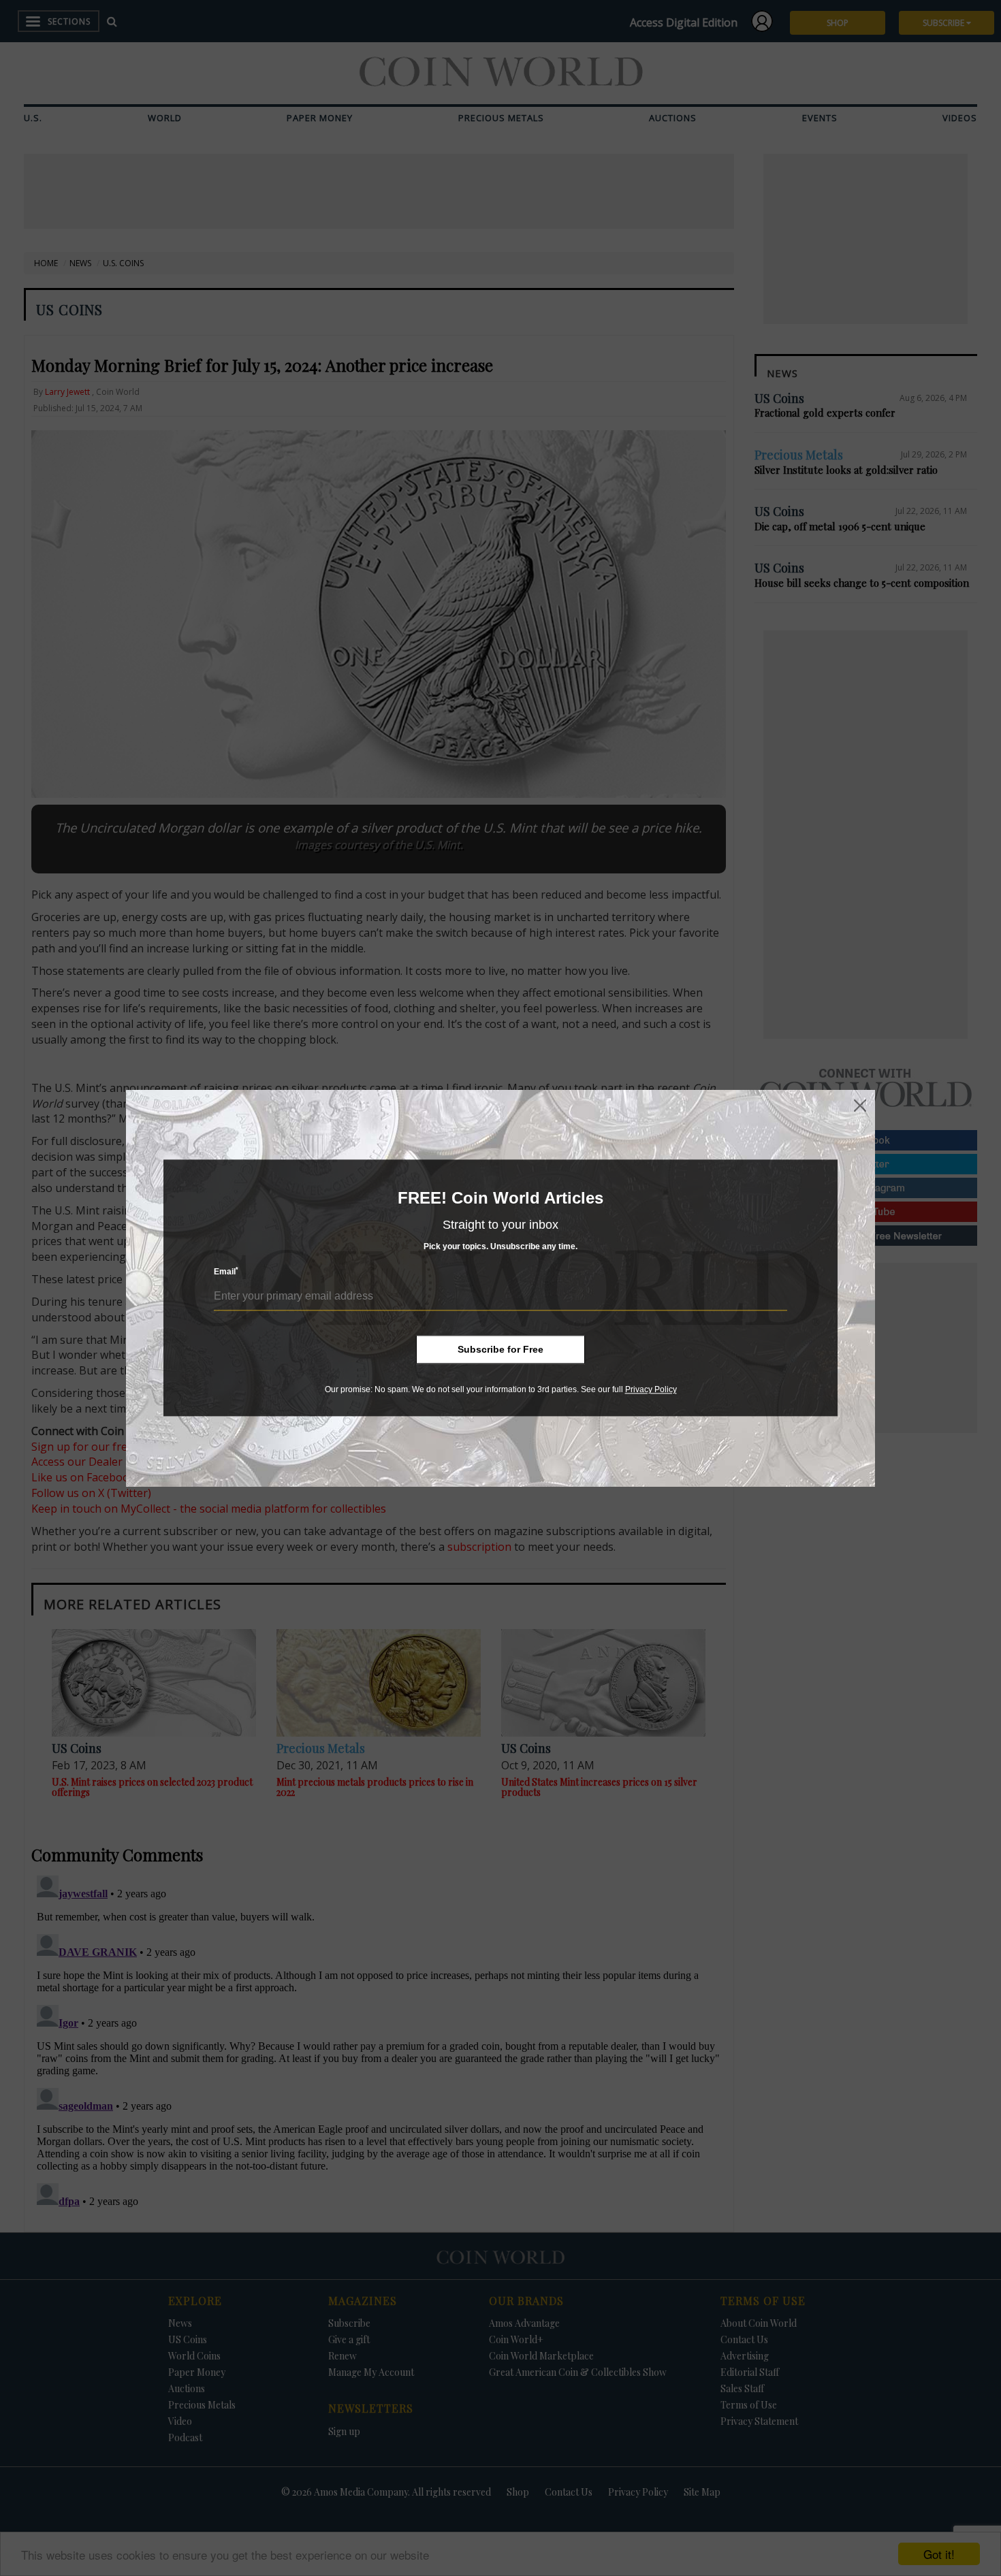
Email (226, 1272)
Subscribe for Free (500, 1349)
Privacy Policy (651, 1389)
